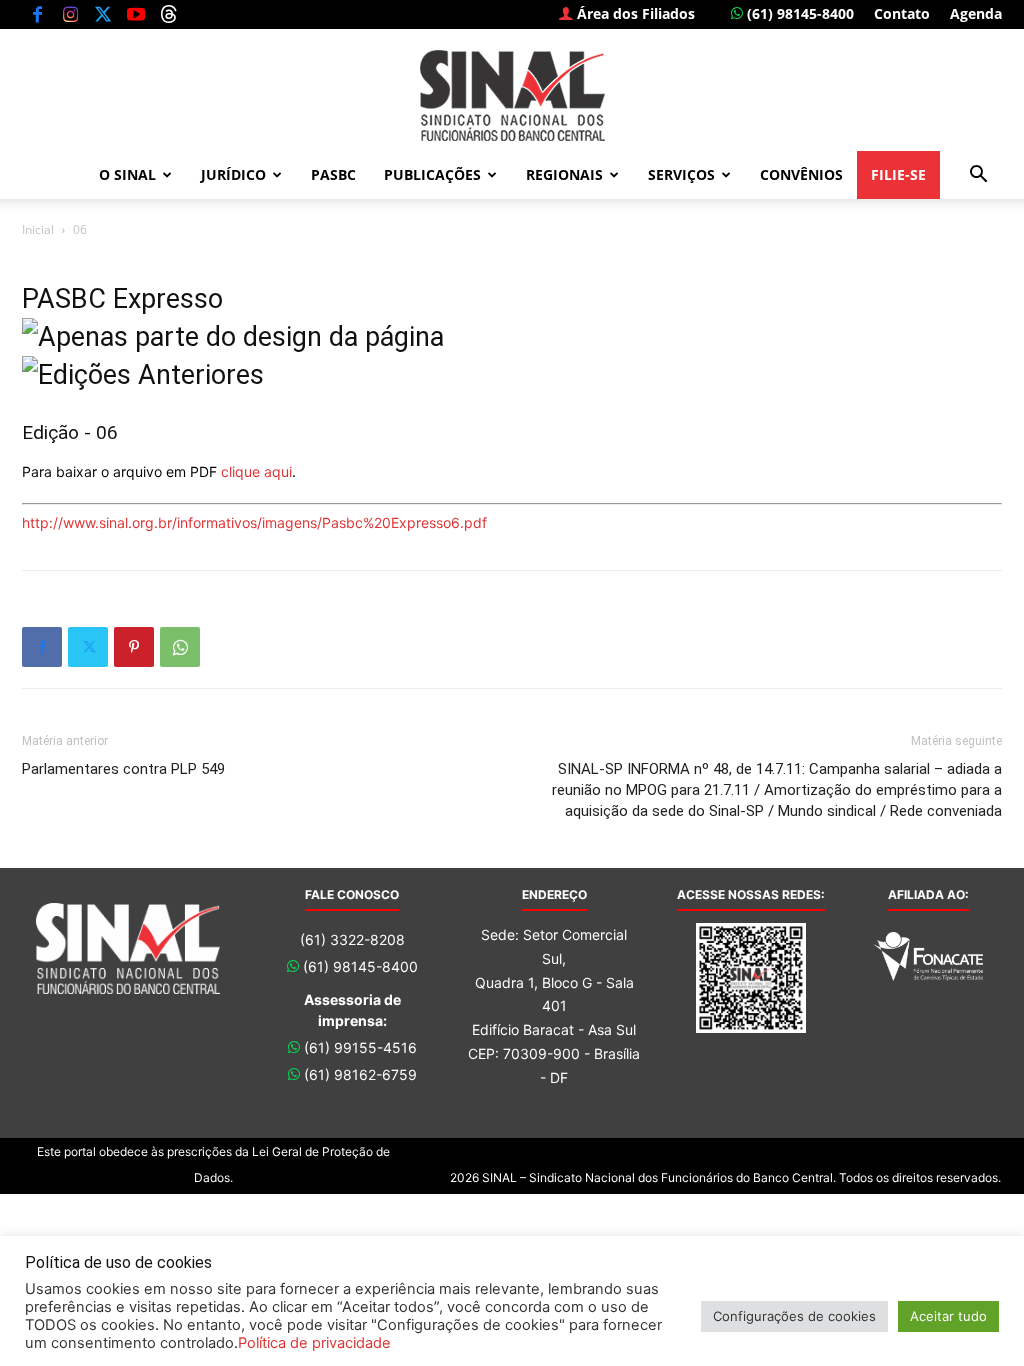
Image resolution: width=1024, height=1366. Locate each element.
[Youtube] (136, 14)
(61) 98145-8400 (798, 13)
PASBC (333, 174)
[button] (978, 176)
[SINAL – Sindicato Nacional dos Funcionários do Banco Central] (512, 95)
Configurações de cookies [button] (794, 1316)
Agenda (976, 13)
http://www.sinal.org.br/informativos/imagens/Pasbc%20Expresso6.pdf (254, 522)
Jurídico (233, 174)
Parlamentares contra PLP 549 (123, 769)
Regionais (564, 174)
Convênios (801, 174)
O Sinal (127, 174)
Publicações (432, 174)
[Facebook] (37, 14)
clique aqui (256, 471)
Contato (902, 13)
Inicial (38, 229)
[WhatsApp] (180, 647)
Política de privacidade (314, 1343)
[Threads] (169, 14)
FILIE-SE (898, 174)
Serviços (681, 174)
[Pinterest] (134, 647)
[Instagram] (70, 14)
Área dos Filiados (634, 13)
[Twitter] (103, 14)
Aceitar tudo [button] (948, 1316)
